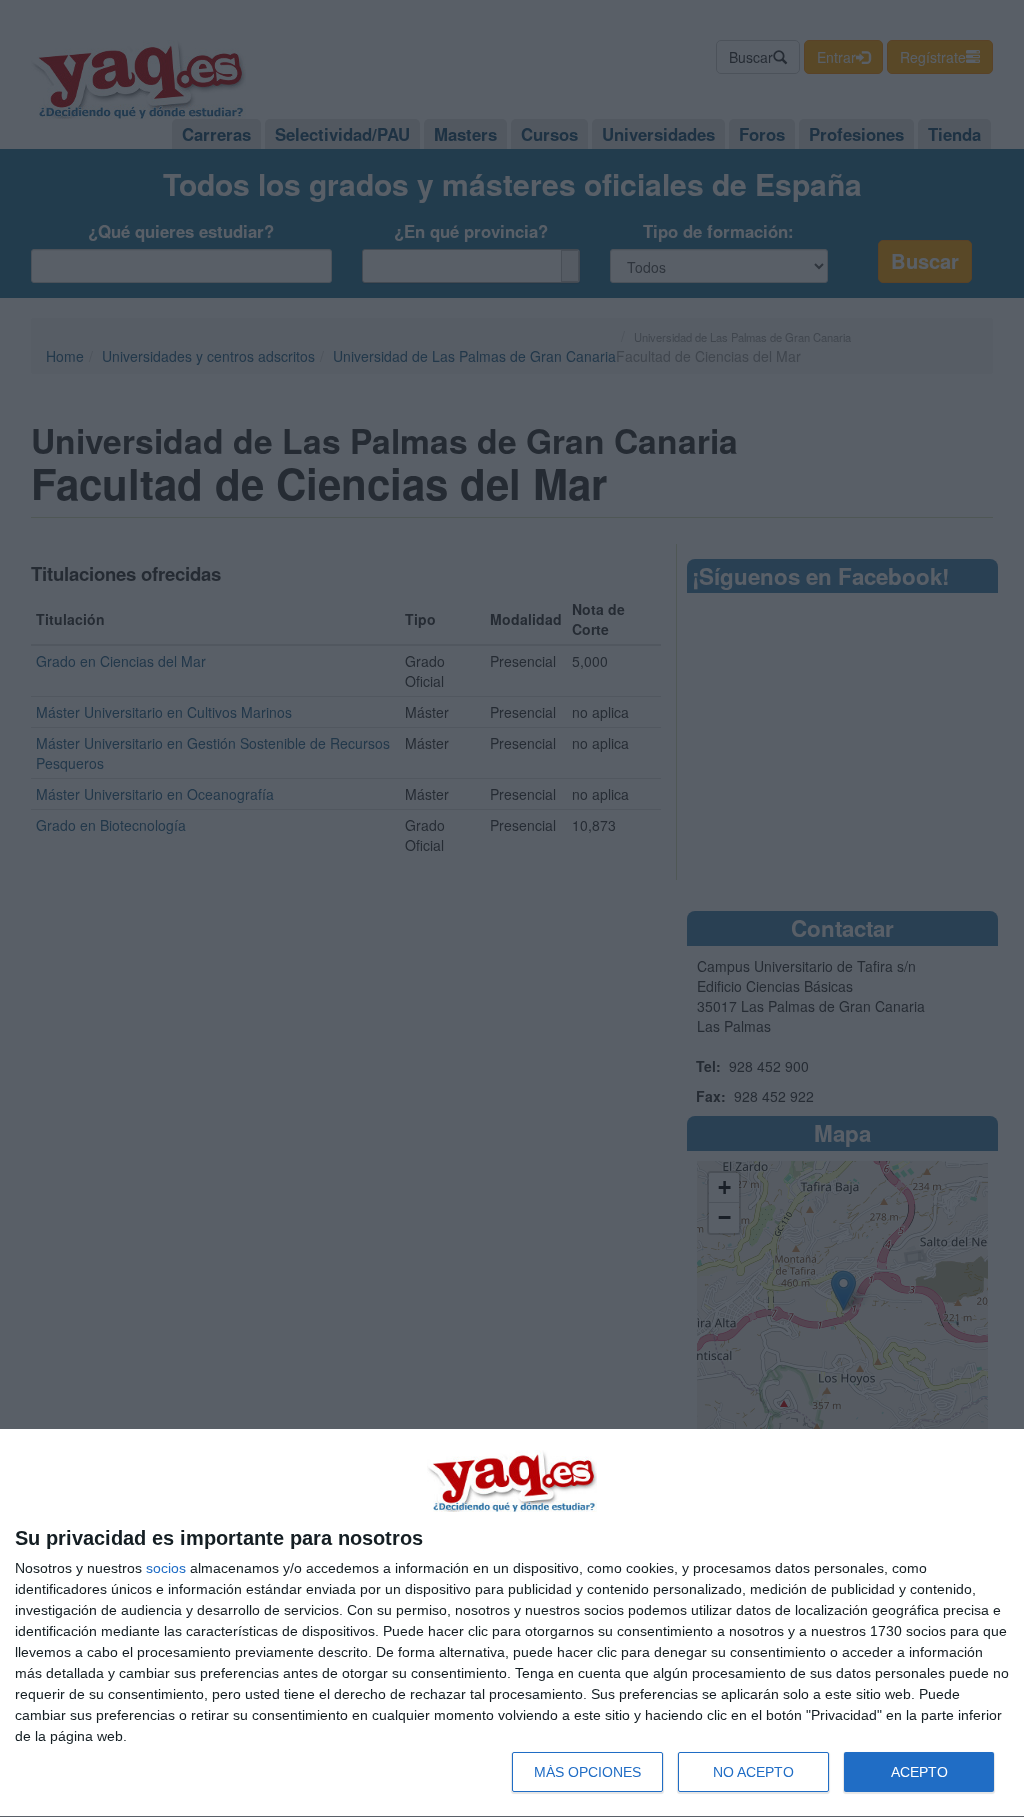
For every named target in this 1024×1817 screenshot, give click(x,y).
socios (166, 1568)
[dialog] (512, 1623)
